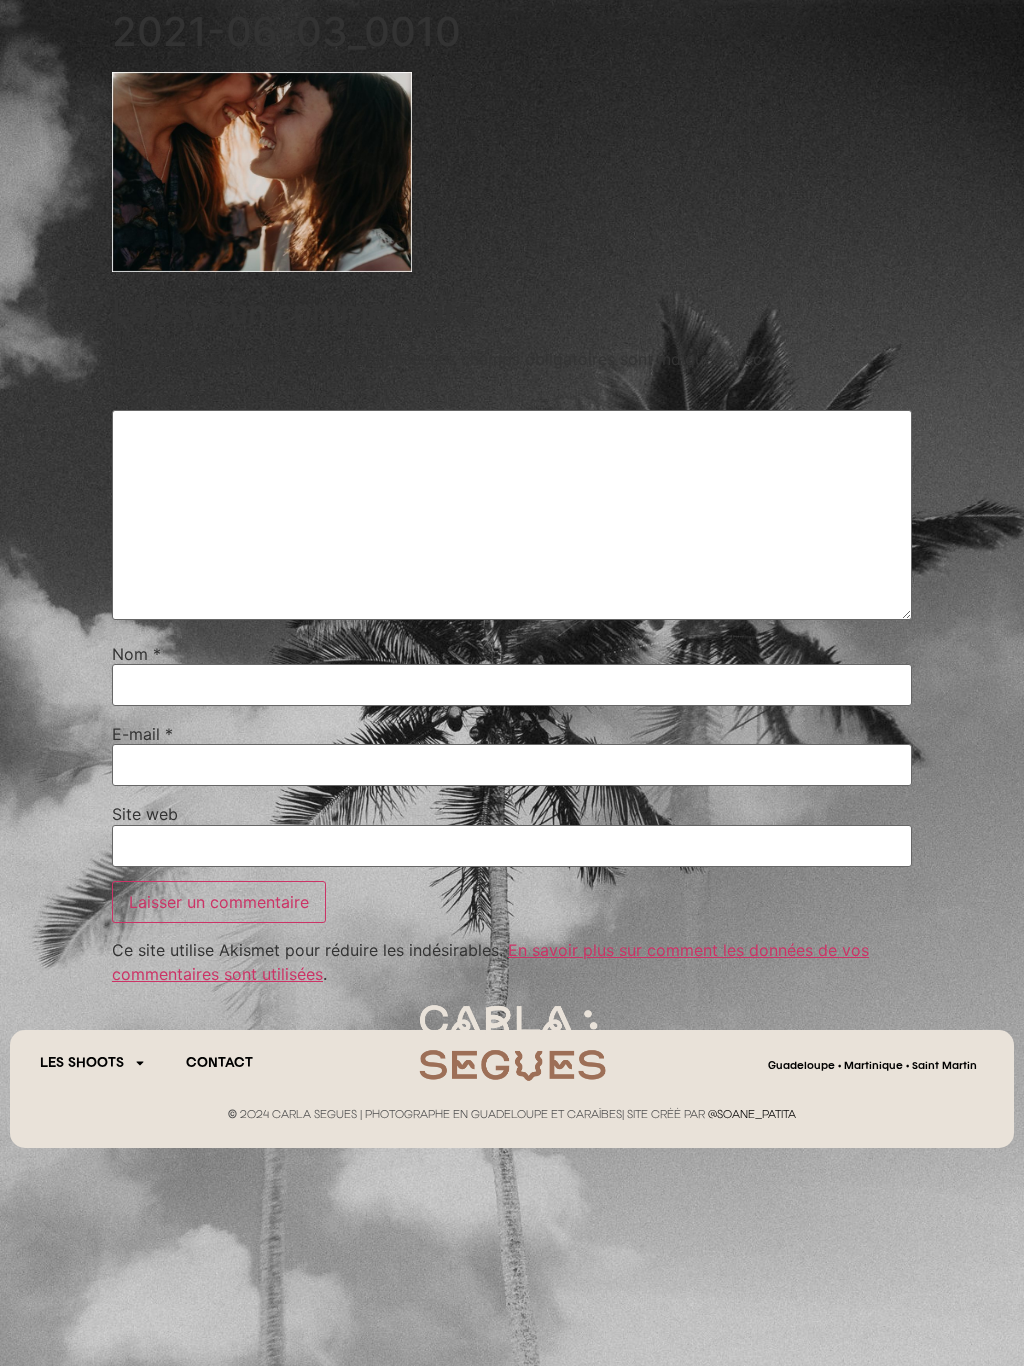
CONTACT (219, 1063)
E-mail (142, 734)
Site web (145, 814)
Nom (136, 654)
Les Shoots (82, 1063)
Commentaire (169, 399)
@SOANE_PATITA (752, 1115)
